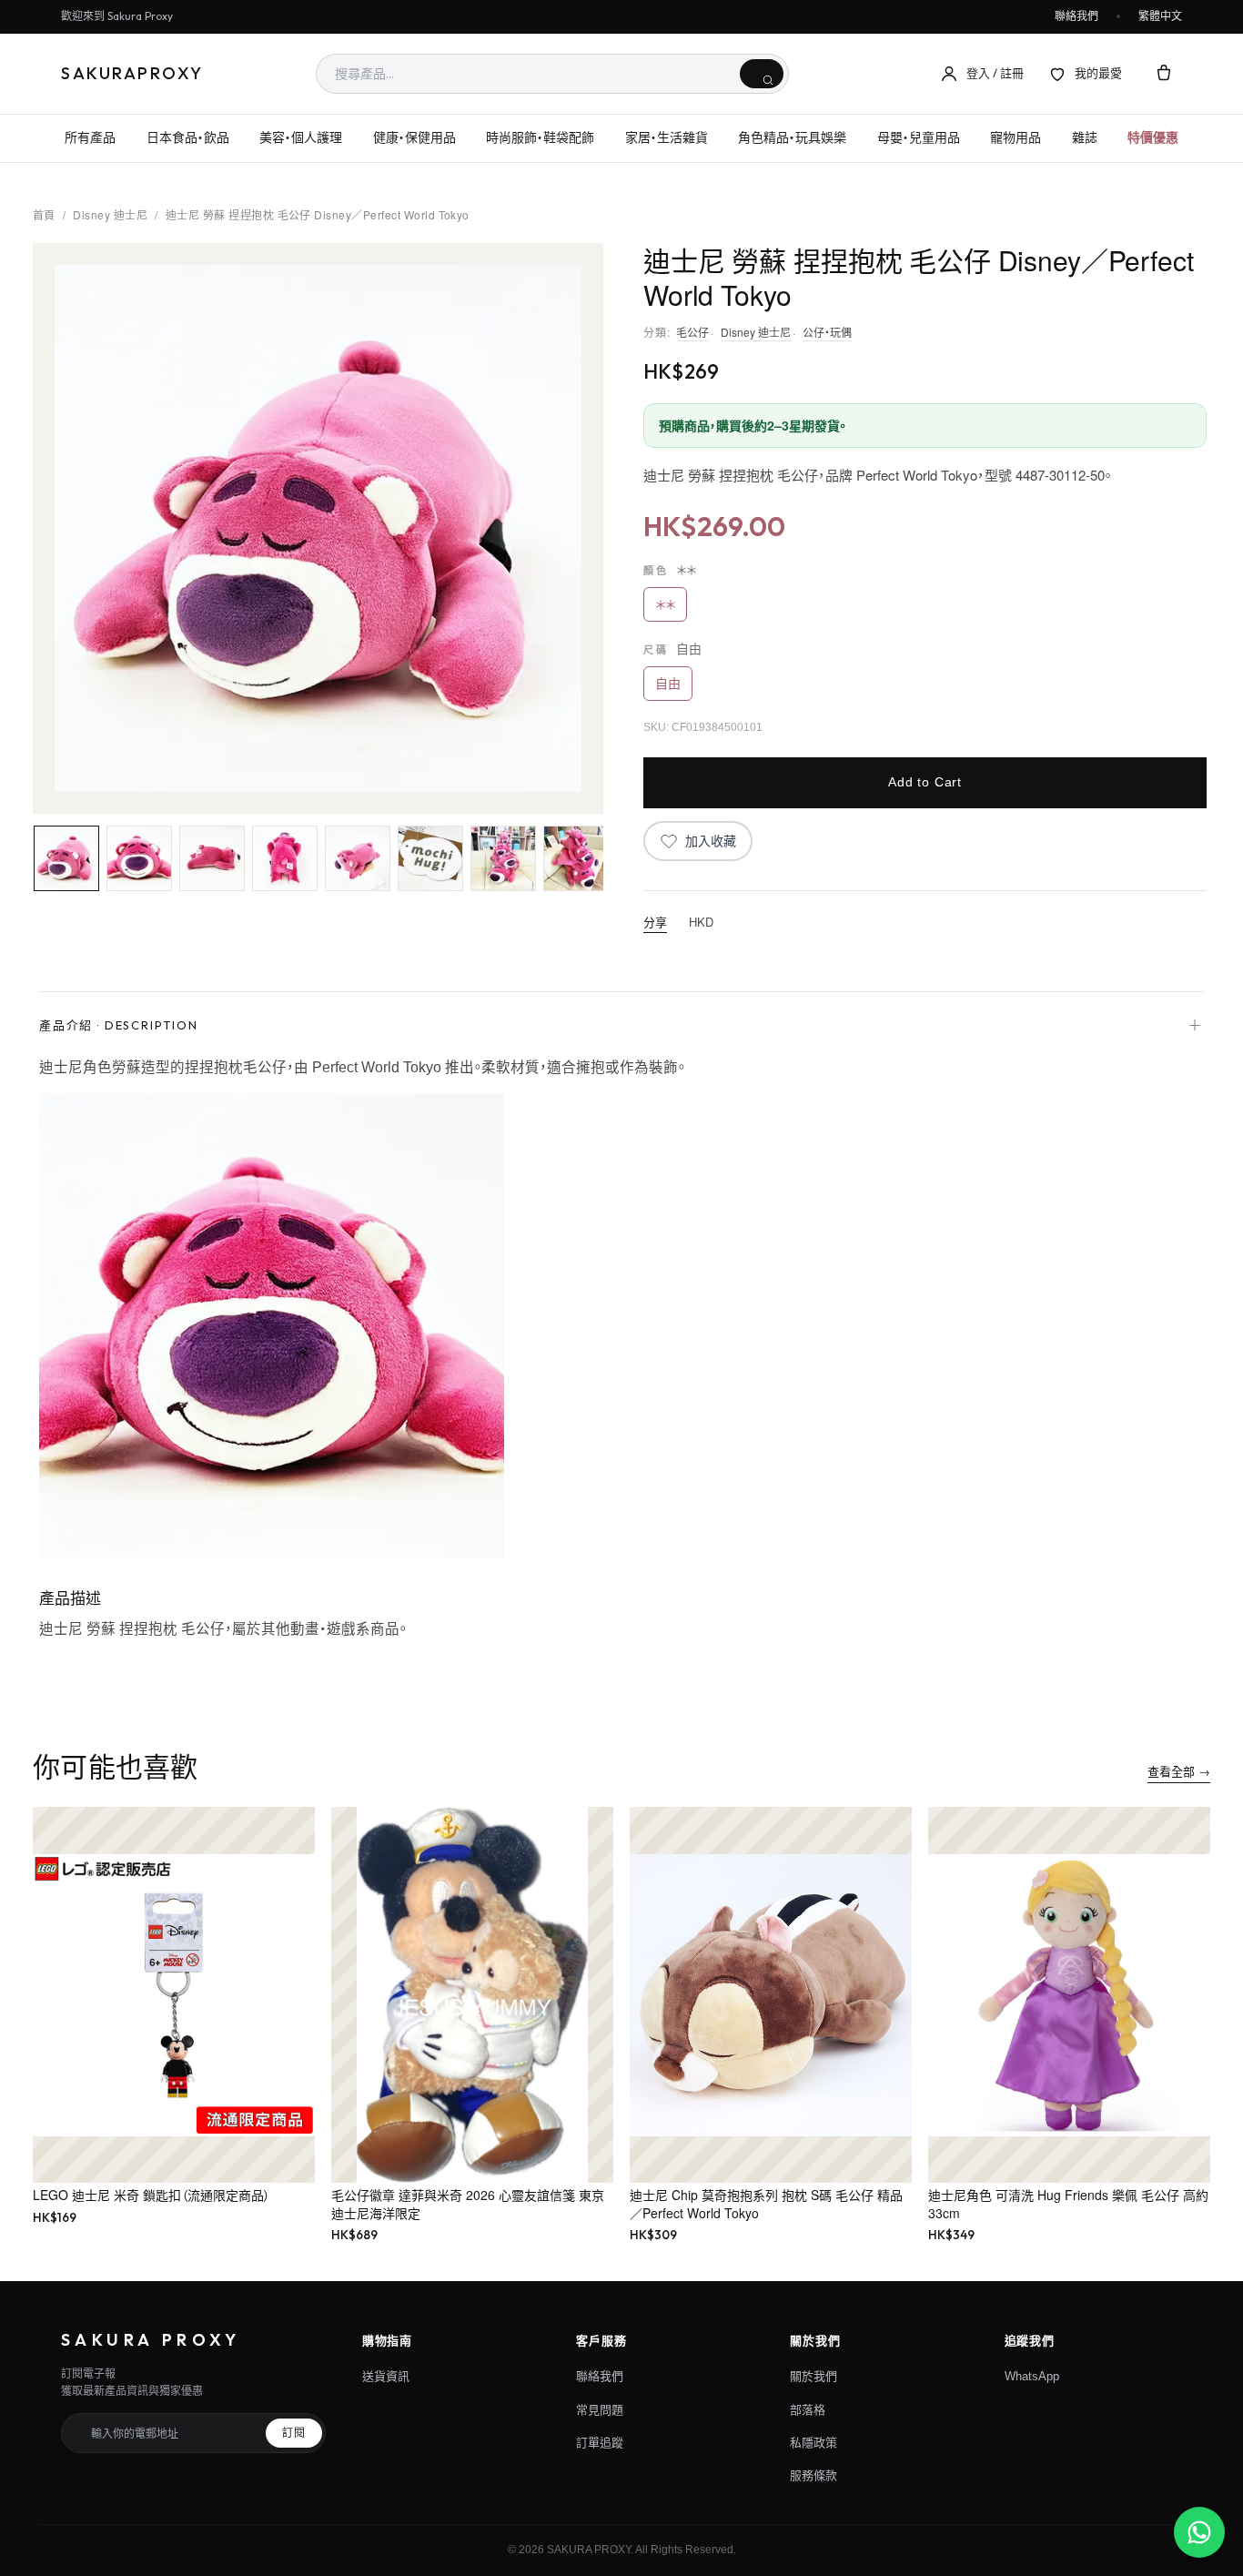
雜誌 (1085, 137)
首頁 (44, 214)
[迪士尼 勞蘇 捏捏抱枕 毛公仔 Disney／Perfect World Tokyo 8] (576, 858)
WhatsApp (1032, 2376)
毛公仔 (692, 332)
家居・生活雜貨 (667, 137)
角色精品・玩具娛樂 (792, 137)
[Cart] (1164, 74)
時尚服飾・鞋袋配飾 (540, 137)
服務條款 (814, 2475)
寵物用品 (1016, 137)
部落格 (808, 2410)
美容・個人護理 (301, 137)
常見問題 (600, 2410)
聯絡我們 (1076, 16)
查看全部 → (1179, 1771)
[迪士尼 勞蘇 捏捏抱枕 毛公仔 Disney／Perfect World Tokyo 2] (139, 858)
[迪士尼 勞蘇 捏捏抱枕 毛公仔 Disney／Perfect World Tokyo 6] (430, 858)
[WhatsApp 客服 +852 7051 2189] (1199, 2532)
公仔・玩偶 (827, 332)
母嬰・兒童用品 (919, 137)
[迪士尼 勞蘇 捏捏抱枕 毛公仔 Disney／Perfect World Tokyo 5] (358, 858)
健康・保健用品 (414, 137)
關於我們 (814, 2376)
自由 (668, 684)
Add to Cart (925, 782)
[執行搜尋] (762, 74)
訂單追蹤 (600, 2443)
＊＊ (665, 604)
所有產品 (90, 137)
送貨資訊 (386, 2376)
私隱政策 (814, 2443)
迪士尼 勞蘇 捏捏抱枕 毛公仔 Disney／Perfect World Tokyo (318, 214)
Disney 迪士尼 (110, 214)
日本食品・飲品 (188, 137)
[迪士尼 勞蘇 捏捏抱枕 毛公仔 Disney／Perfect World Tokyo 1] (66, 858)
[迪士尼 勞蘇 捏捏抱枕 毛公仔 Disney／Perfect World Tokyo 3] (212, 858)
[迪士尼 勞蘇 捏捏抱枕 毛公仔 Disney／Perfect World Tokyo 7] (503, 858)
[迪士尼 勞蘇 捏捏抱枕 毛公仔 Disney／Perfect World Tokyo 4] (285, 858)
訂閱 (294, 2433)
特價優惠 (1153, 137)
